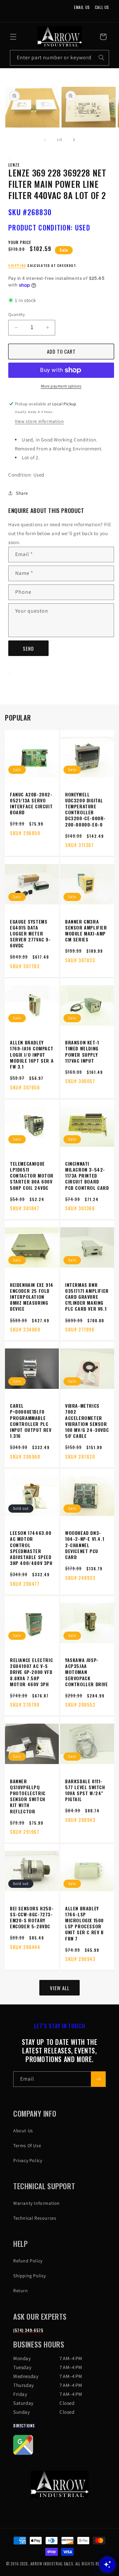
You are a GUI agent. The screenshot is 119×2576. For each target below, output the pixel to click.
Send (28, 648)
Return (21, 2291)
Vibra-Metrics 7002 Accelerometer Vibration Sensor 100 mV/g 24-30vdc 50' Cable (87, 1421)
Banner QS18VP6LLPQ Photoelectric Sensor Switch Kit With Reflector (28, 1796)
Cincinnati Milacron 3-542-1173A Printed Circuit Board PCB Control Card (87, 1176)
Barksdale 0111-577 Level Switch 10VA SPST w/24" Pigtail (85, 1790)
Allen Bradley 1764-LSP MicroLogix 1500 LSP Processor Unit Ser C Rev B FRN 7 (84, 1923)
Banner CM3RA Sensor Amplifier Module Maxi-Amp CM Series (86, 931)
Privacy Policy (28, 2160)
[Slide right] (74, 140)
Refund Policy (28, 2261)
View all (60, 1988)
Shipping (17, 265)
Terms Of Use (27, 2146)
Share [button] (22, 493)
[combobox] (59, 58)
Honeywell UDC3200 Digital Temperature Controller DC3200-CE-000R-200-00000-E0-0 (85, 809)
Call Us (102, 7)
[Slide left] (45, 140)
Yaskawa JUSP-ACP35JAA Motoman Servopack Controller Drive (87, 1672)
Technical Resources (35, 2218)
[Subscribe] (98, 2079)
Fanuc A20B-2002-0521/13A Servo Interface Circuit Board (31, 804)
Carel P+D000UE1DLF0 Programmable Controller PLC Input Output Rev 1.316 (31, 1421)
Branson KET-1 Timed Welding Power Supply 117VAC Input (82, 1052)
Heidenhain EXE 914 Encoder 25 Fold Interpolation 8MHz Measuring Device (32, 1297)
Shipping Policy (30, 2276)
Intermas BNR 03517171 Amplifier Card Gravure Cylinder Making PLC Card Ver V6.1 (87, 1297)
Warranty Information (37, 2203)
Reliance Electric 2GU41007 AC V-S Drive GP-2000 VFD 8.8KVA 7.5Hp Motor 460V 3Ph (31, 1672)
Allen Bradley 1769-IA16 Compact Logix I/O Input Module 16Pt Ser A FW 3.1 (32, 1055)
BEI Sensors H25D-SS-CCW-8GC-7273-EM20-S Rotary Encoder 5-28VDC (32, 1918)
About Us (23, 2131)
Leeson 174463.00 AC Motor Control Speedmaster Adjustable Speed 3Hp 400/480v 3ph (31, 1548)
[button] (13, 37)
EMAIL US (82, 7)
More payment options (61, 386)
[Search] (101, 58)
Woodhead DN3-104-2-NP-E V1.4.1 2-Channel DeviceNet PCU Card (85, 1545)
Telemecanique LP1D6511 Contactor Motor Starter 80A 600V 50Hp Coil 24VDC (32, 1176)
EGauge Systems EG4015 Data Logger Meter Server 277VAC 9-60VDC (30, 934)
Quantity (17, 314)
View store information (39, 421)
